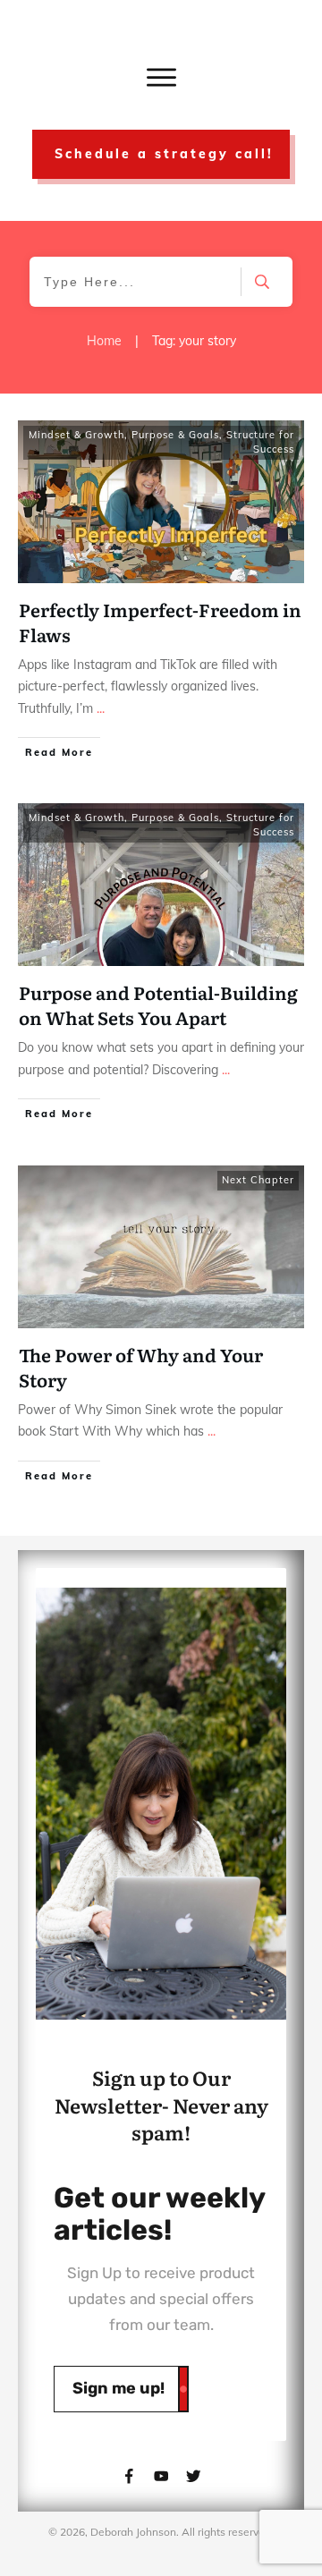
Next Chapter (258, 1180)
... (101, 708)
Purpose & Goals (175, 435)
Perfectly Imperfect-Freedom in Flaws (160, 622)
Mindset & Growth (76, 435)
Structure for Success (260, 442)
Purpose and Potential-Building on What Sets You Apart (158, 1004)
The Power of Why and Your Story (141, 1367)
